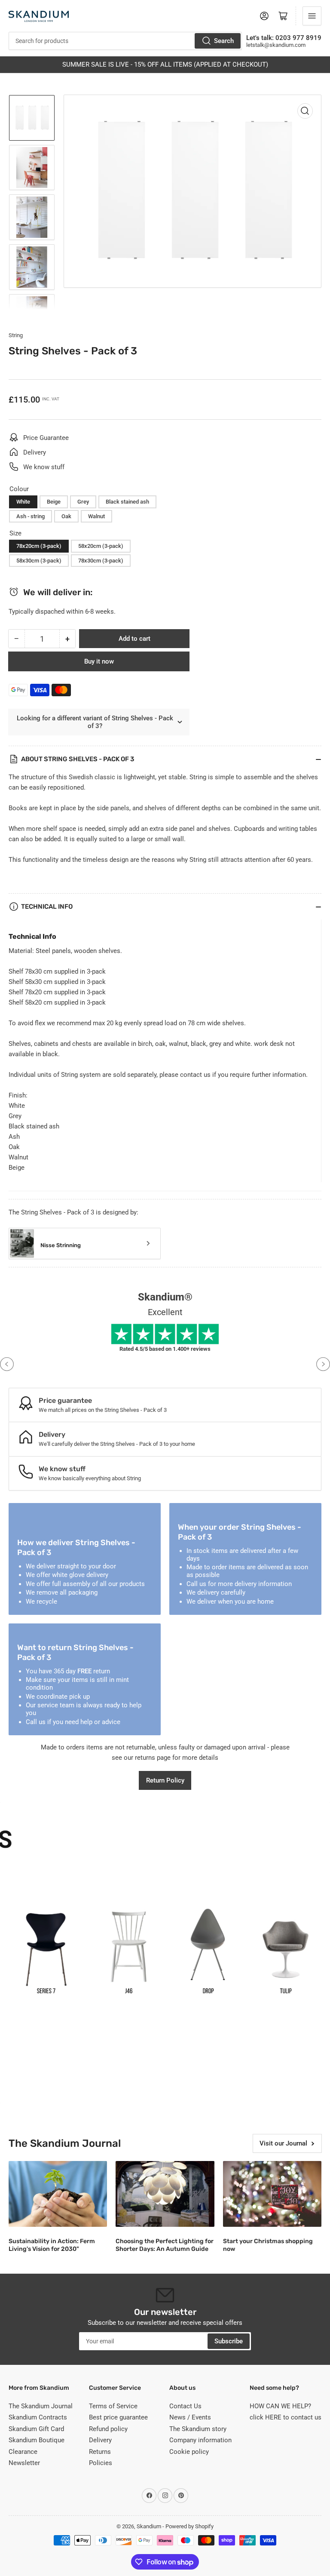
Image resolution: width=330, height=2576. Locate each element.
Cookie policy (189, 2452)
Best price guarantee (118, 2417)
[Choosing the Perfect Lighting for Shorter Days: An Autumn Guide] (165, 2194)
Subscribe (229, 2341)
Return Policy (165, 1780)
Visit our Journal (283, 2143)
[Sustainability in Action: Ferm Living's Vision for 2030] (58, 2194)
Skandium (149, 2526)
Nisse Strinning (61, 1245)
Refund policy (108, 2429)
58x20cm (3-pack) (101, 546)
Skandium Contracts (38, 2417)
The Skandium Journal (41, 2406)
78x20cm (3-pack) (39, 546)
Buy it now (99, 661)
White (23, 502)
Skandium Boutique (37, 2440)
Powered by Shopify (189, 2526)
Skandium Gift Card (36, 2429)
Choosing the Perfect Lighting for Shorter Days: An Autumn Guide (165, 2245)
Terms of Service (113, 2406)
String (16, 335)
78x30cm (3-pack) (101, 561)
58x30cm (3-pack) (39, 561)
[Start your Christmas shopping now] (272, 2194)
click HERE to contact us (286, 2417)
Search (224, 41)
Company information (200, 2440)
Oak (66, 516)
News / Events (190, 2417)
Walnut (96, 516)
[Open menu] (312, 16)
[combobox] (125, 41)
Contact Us (185, 2406)
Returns (100, 2452)
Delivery (100, 2440)
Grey (83, 502)
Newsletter (24, 2463)
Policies (101, 2463)
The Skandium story (198, 2429)
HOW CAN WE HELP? (280, 2406)
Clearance (23, 2452)
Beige (54, 502)
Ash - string (31, 516)
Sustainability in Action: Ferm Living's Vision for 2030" (52, 2245)
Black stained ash (127, 502)
